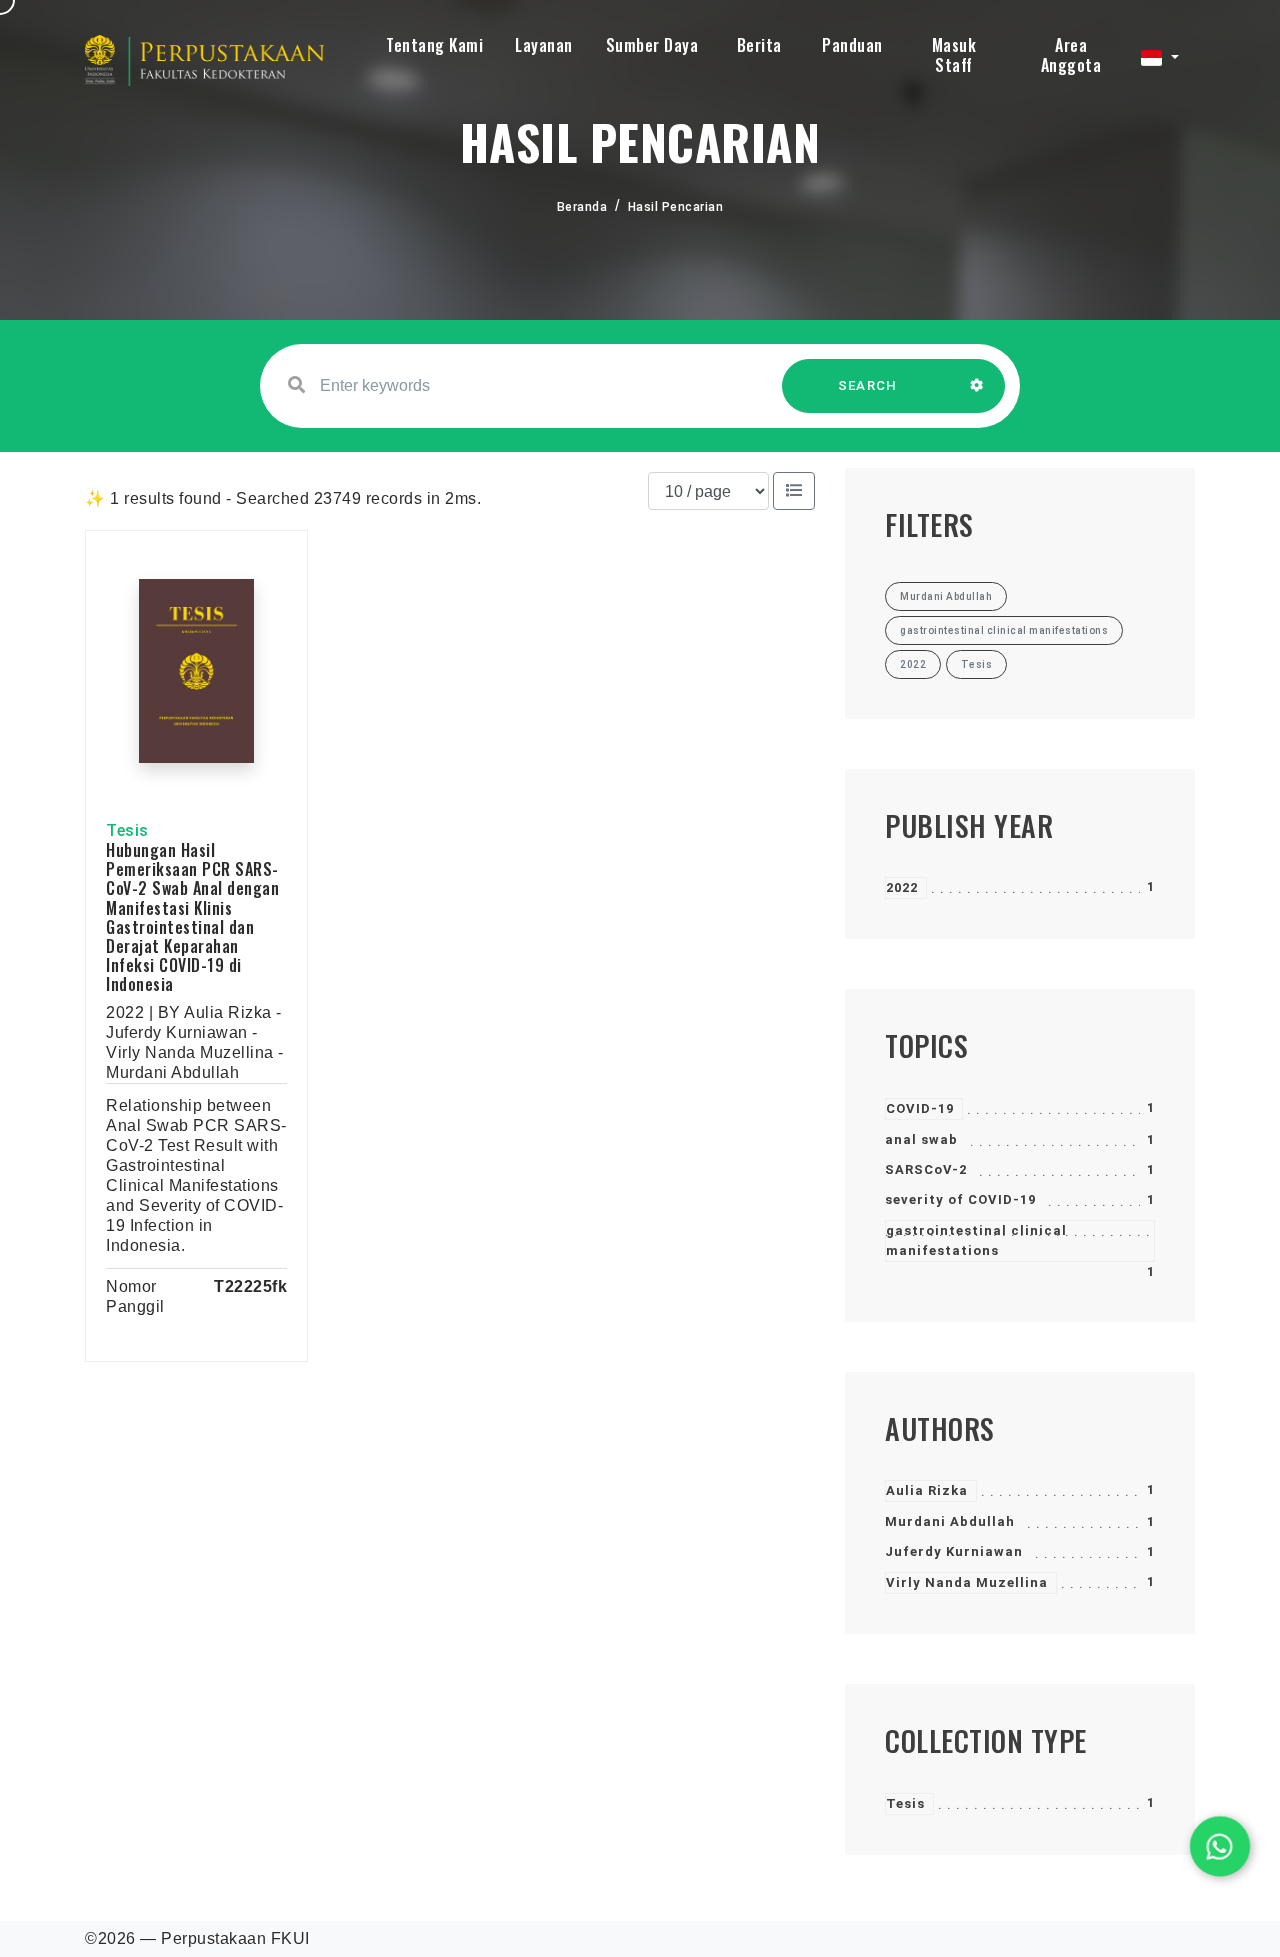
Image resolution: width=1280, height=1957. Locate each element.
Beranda (582, 207)
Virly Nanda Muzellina (967, 1582)
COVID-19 (920, 1108)
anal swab (921, 1139)
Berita (759, 45)
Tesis (905, 1803)
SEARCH (868, 385)
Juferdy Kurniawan (954, 1551)
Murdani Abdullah (950, 1521)
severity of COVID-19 (960, 1199)
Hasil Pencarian (676, 207)
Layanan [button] (544, 45)
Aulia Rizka (927, 1490)
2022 (902, 887)
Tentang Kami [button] (434, 45)
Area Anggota (1071, 55)
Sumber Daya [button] (652, 45)
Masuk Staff (954, 55)
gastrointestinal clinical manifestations (976, 1240)
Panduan (852, 45)
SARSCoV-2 (926, 1169)
